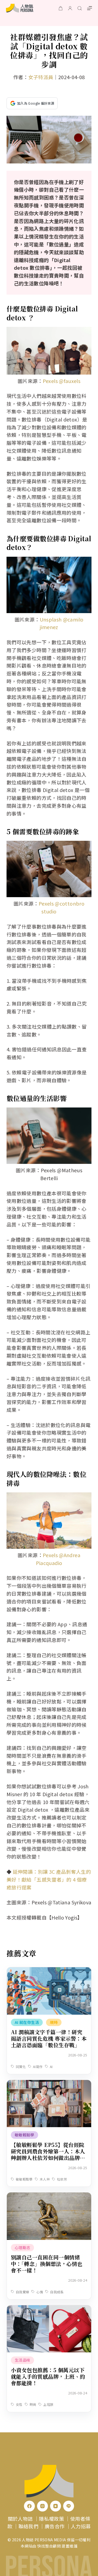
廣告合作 (55, 2526)
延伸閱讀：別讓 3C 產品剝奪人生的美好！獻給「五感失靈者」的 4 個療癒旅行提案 (49, 1879)
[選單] (90, 8)
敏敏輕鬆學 (24, 2135)
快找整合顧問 (49, 2546)
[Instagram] (42, 2506)
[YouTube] (56, 2506)
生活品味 (22, 2360)
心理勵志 (22, 2247)
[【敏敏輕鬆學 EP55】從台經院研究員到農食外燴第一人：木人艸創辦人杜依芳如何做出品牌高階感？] (49, 2084)
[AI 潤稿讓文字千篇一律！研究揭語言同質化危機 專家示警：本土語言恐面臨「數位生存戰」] (49, 1971)
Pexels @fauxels (62, 381)
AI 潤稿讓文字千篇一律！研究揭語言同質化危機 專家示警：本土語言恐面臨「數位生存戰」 (49, 2038)
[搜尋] (80, 8)
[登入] (70, 8)
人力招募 (81, 2526)
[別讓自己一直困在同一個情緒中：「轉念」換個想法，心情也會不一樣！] (49, 2196)
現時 (54, 2022)
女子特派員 (41, 77)
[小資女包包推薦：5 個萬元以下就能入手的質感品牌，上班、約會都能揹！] (49, 2309)
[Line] (69, 2506)
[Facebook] (29, 2506)
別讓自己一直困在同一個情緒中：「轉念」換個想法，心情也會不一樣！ (47, 2264)
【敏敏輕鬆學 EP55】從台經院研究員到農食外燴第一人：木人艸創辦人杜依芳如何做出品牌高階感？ (48, 2154)
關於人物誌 (20, 2519)
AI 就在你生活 (27, 2022)
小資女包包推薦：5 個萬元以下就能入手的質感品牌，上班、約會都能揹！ (48, 2376)
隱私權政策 (51, 2519)
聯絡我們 (28, 2526)
